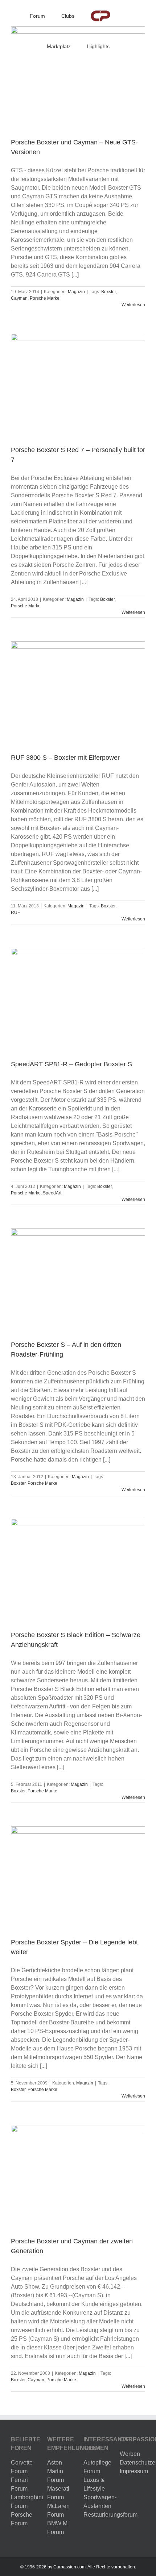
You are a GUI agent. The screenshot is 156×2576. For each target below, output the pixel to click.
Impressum (134, 2471)
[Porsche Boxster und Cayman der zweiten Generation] (78, 2175)
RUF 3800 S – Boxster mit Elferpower (65, 758)
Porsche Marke (45, 298)
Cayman (19, 298)
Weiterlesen (133, 305)
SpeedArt (52, 1193)
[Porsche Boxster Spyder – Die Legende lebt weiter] (78, 1877)
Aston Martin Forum (56, 2471)
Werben (130, 2454)
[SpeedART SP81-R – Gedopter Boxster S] (78, 998)
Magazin (76, 292)
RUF (15, 912)
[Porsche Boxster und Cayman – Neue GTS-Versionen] (78, 77)
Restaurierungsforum (110, 2515)
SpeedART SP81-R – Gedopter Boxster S (71, 1064)
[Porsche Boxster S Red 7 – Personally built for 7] (78, 384)
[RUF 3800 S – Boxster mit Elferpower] (78, 692)
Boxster (108, 292)
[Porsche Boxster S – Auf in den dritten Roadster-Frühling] (78, 1279)
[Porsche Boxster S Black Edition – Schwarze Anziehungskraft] (78, 1569)
